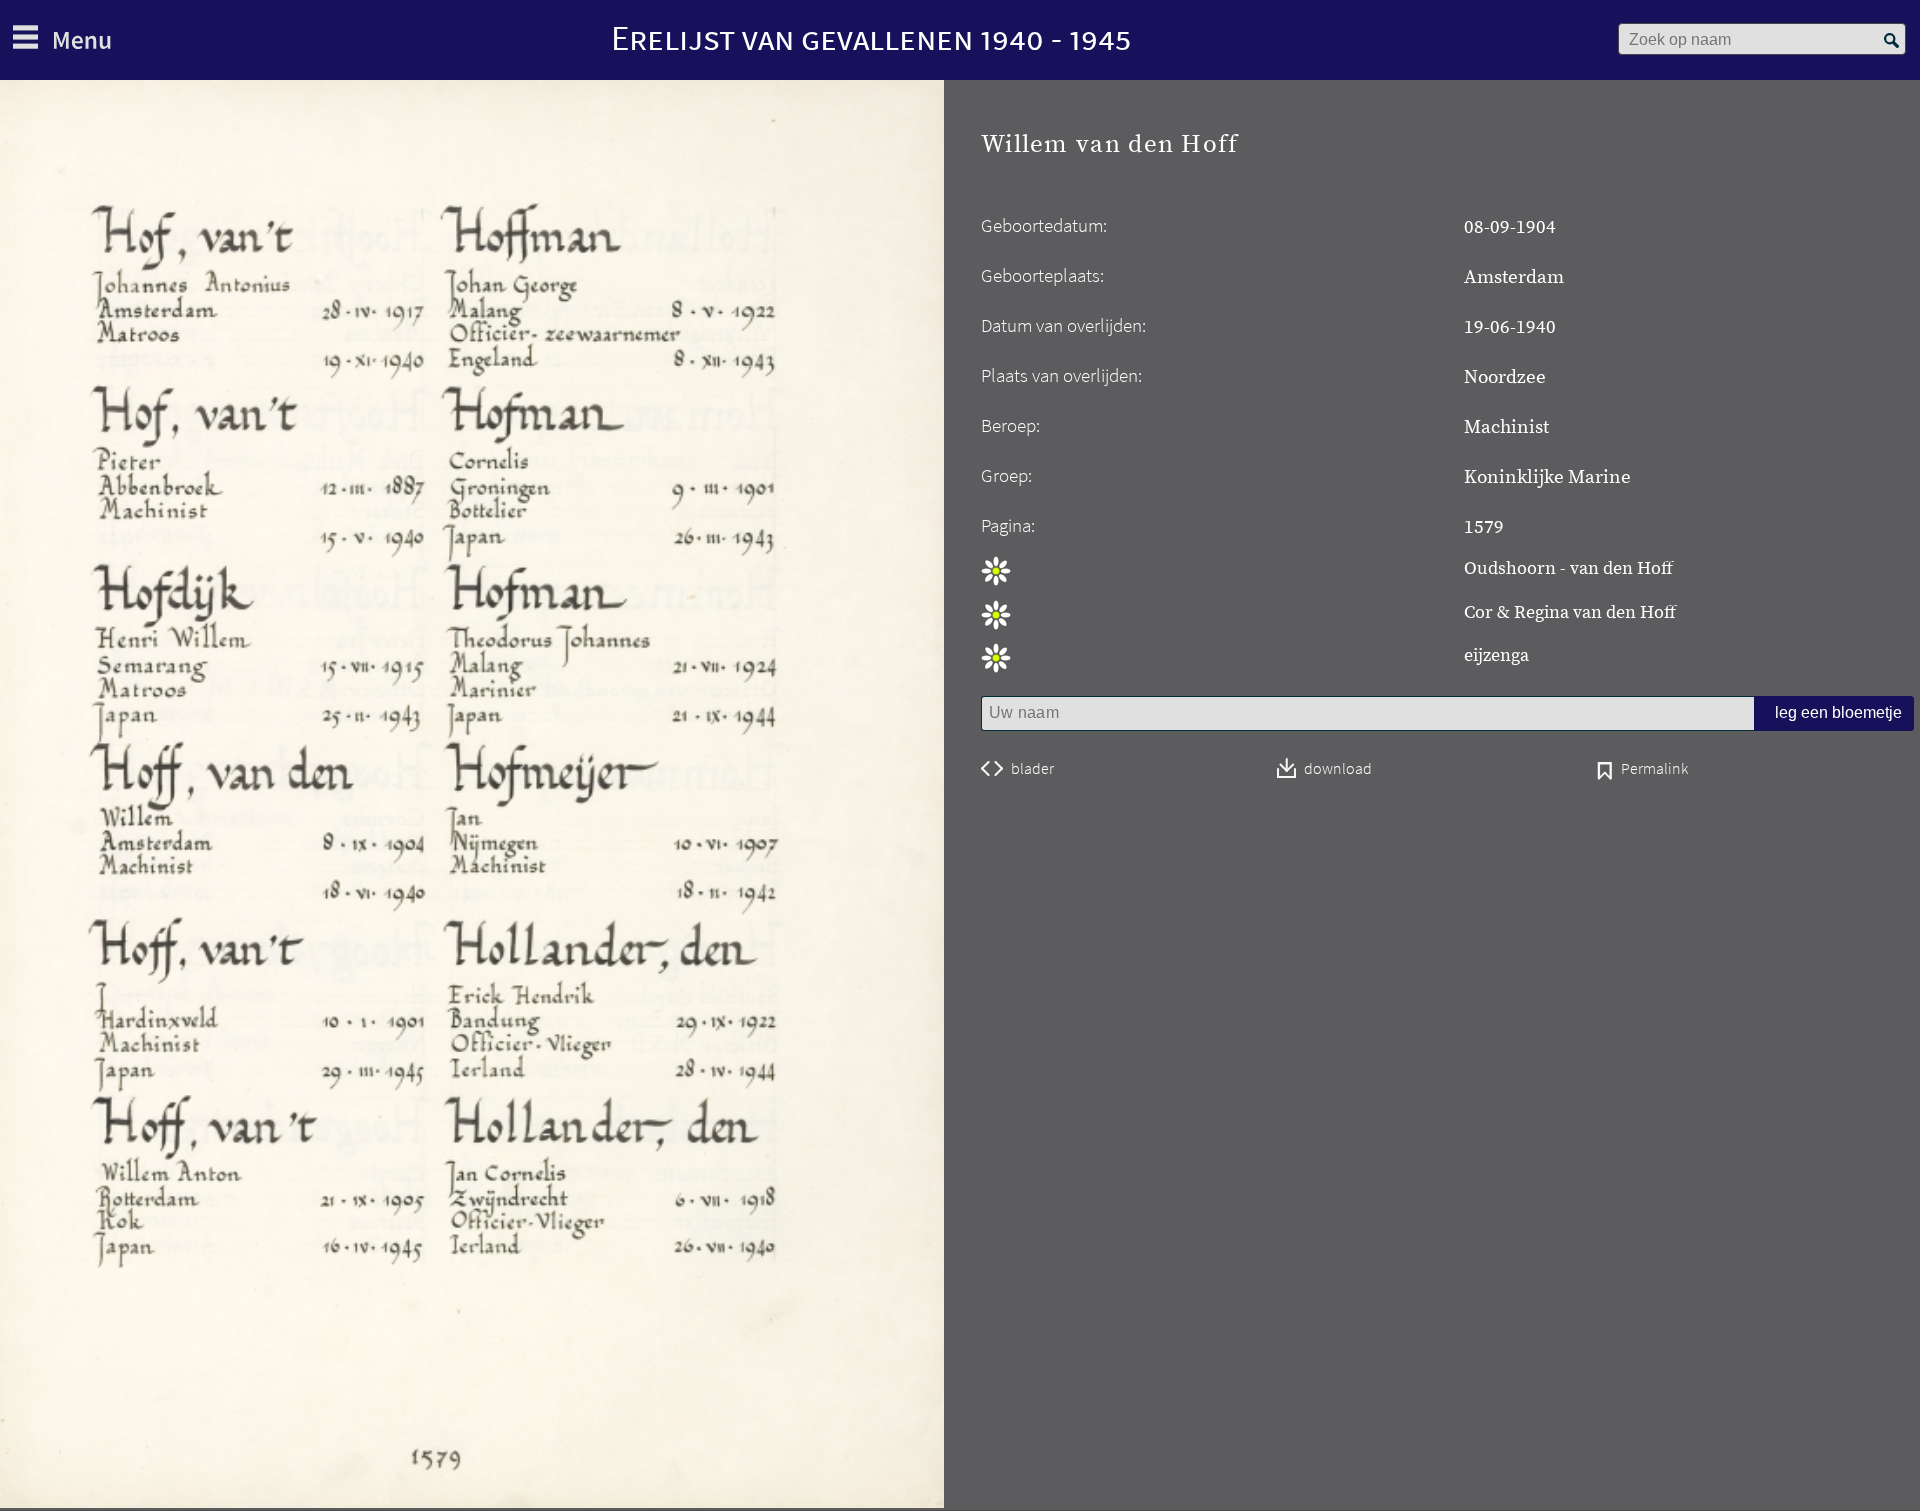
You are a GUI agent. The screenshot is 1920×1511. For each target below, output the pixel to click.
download (1338, 769)
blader (1032, 769)
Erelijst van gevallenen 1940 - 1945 (871, 37)
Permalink (1654, 770)
